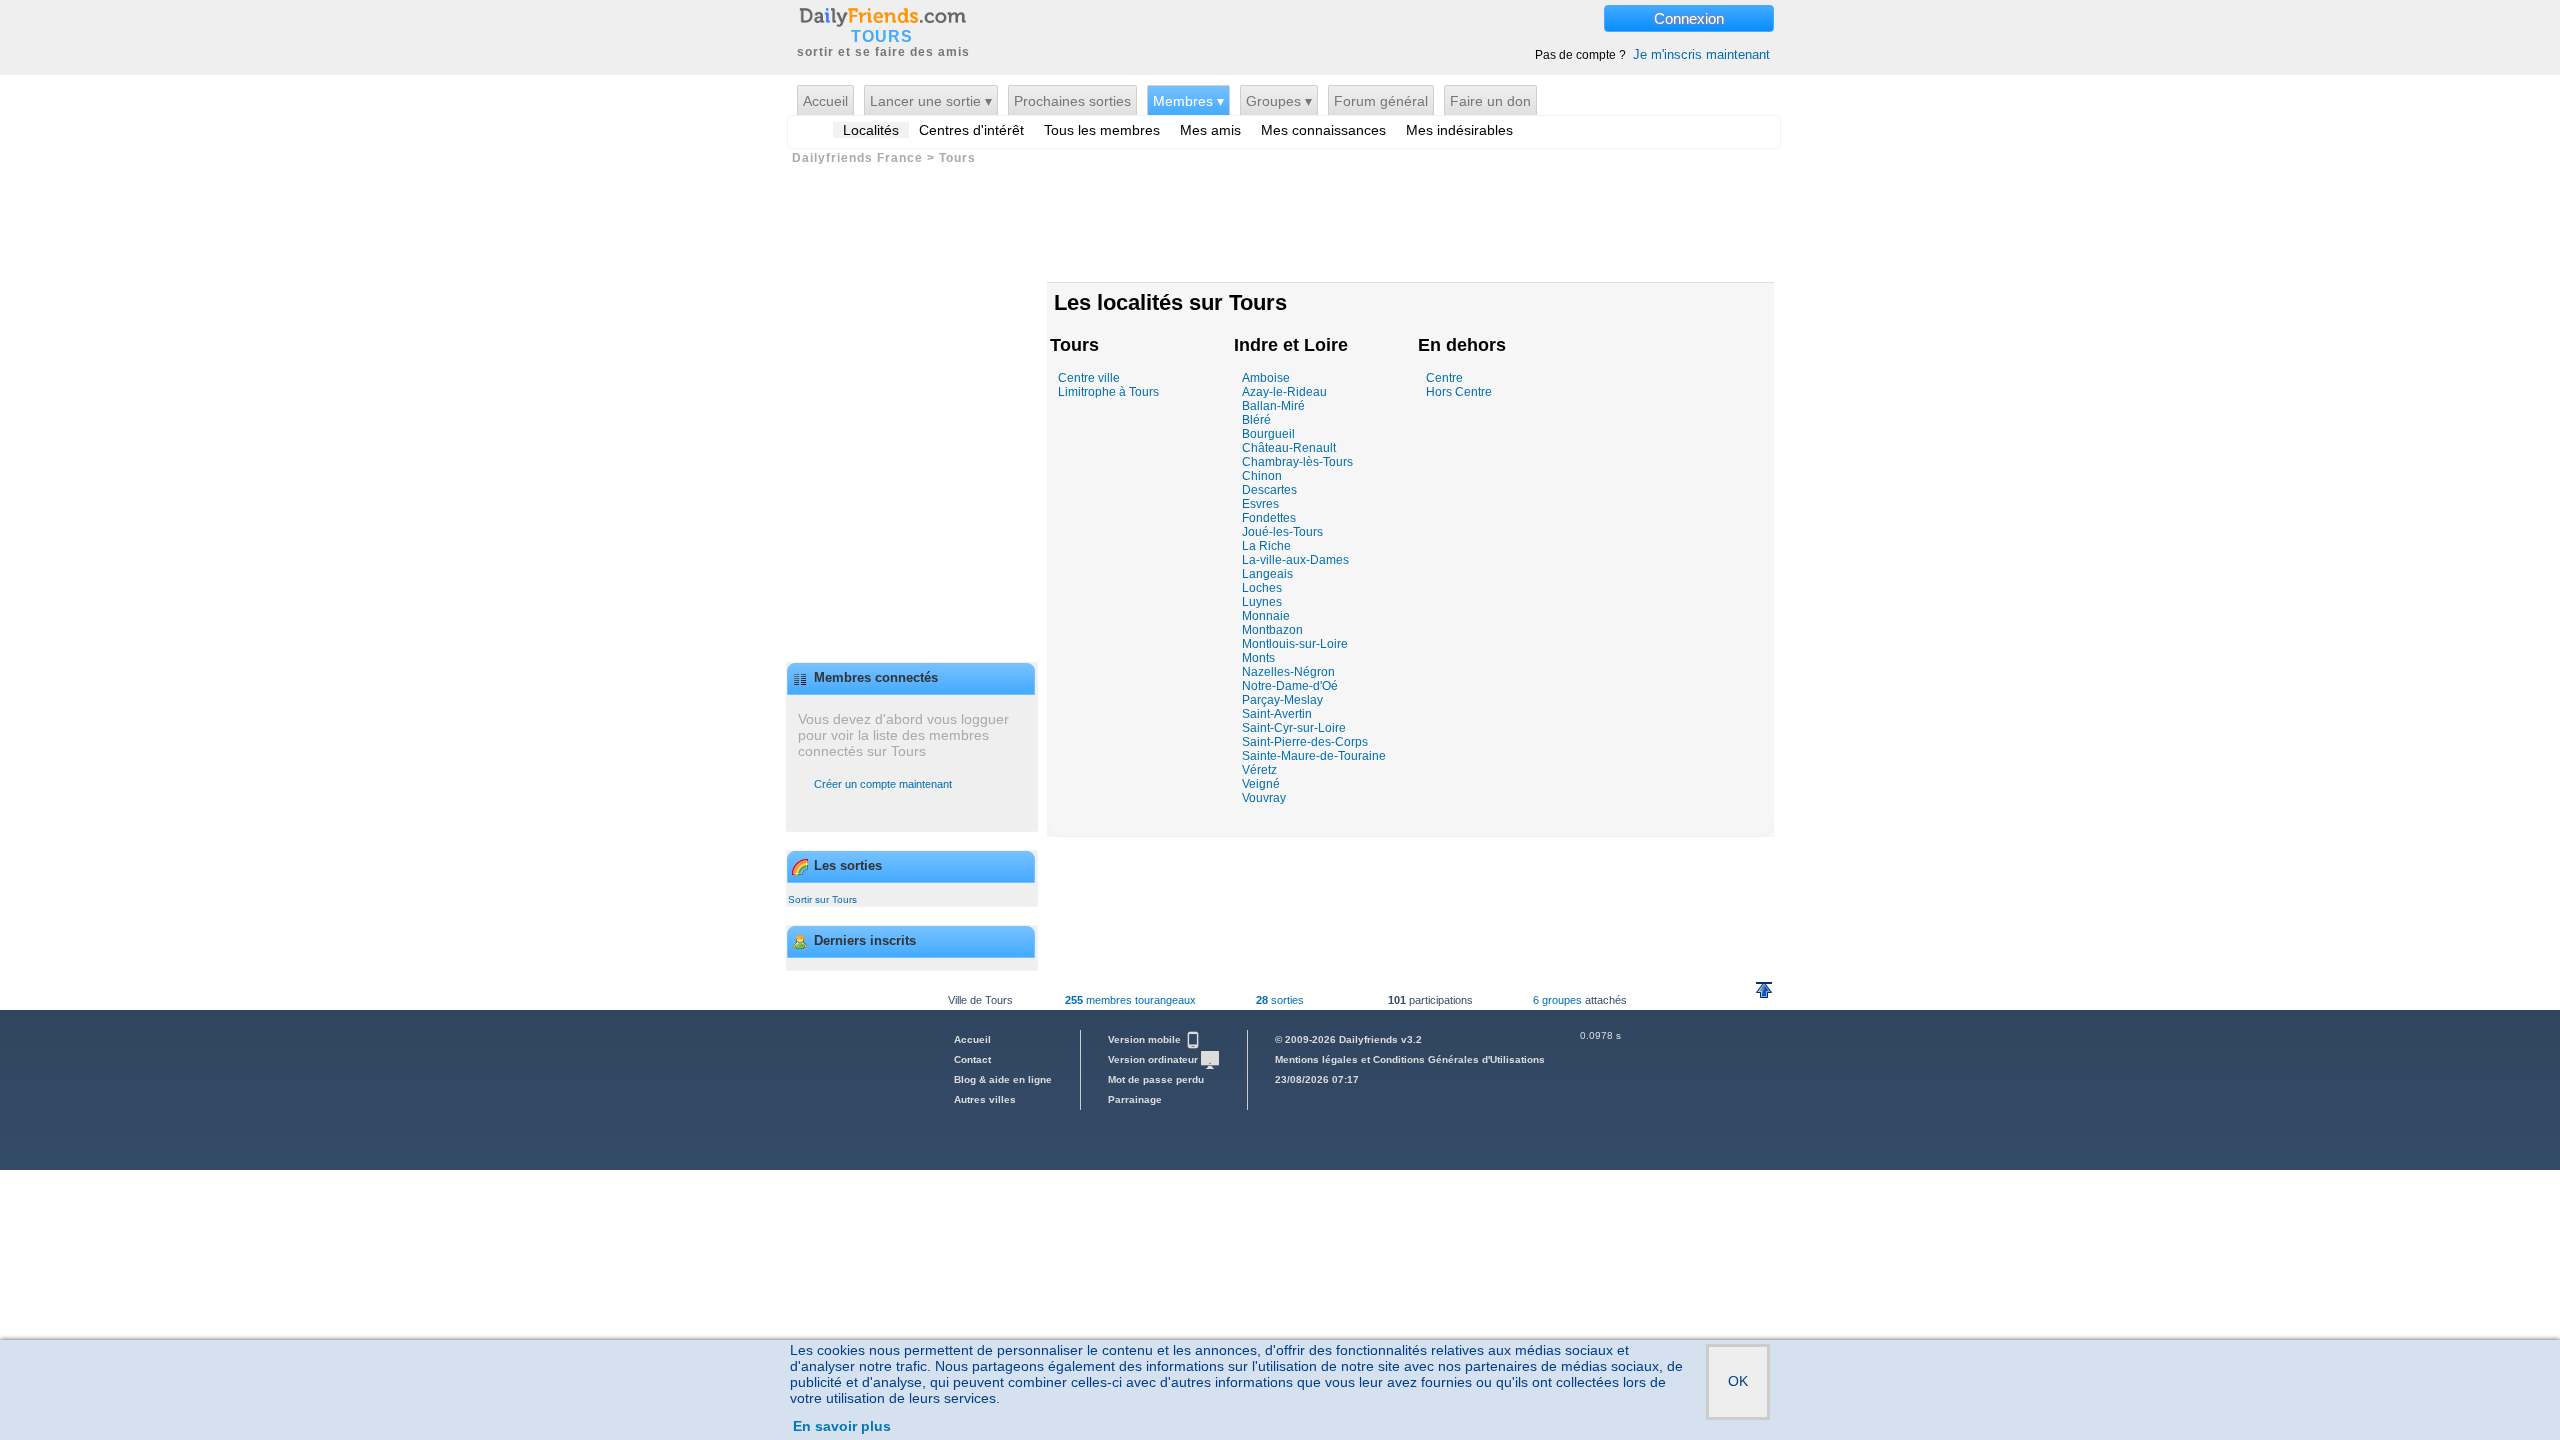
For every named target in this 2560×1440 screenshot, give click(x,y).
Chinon (1262, 476)
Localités (871, 130)
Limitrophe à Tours (1108, 392)
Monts (1258, 658)
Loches (1262, 588)
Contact (972, 1059)
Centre (1444, 378)
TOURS (882, 37)
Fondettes (1269, 518)
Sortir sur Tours (822, 899)
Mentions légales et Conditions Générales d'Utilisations (1410, 1059)
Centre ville (1089, 378)
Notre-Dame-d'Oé (1290, 686)
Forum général (1381, 101)
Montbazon (1272, 630)
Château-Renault (1289, 448)
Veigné (1261, 784)
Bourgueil (1268, 434)
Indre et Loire (1291, 345)
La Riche (1266, 546)
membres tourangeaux (1130, 1000)
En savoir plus (842, 1426)
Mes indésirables (1459, 130)
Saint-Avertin (1277, 714)
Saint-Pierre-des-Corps (1305, 742)
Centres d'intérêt (971, 130)
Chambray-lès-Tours (1297, 462)
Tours (1074, 345)
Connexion (1689, 18)
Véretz (1259, 770)
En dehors (1462, 345)
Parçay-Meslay (1282, 700)
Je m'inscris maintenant (1701, 54)
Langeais (1267, 574)
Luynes (1262, 602)
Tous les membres (1102, 130)
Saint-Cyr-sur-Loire (1294, 728)
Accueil (825, 101)
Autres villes (985, 1099)
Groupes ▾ (1279, 101)
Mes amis (1210, 130)
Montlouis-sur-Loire (1295, 644)
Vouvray (1264, 798)
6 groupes (1557, 1000)
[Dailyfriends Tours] (882, 16)
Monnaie (1266, 616)
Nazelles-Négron (1288, 672)
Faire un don (1490, 101)
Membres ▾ (1188, 101)
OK (1738, 1381)
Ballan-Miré (1273, 406)
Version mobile (1146, 1039)
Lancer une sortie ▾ (931, 101)
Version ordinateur (1154, 1059)
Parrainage (1135, 1099)
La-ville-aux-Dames (1295, 560)
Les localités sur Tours (1170, 302)
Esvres (1260, 504)
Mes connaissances (1323, 130)
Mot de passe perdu (1156, 1079)
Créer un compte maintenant (883, 784)
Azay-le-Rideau (1284, 392)
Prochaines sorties (1072, 101)
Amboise (1266, 378)
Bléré (1256, 420)
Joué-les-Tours (1282, 532)
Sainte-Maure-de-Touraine (1314, 756)
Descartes (1269, 490)
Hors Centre (1459, 392)
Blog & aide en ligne (1003, 1079)
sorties (1280, 1000)
